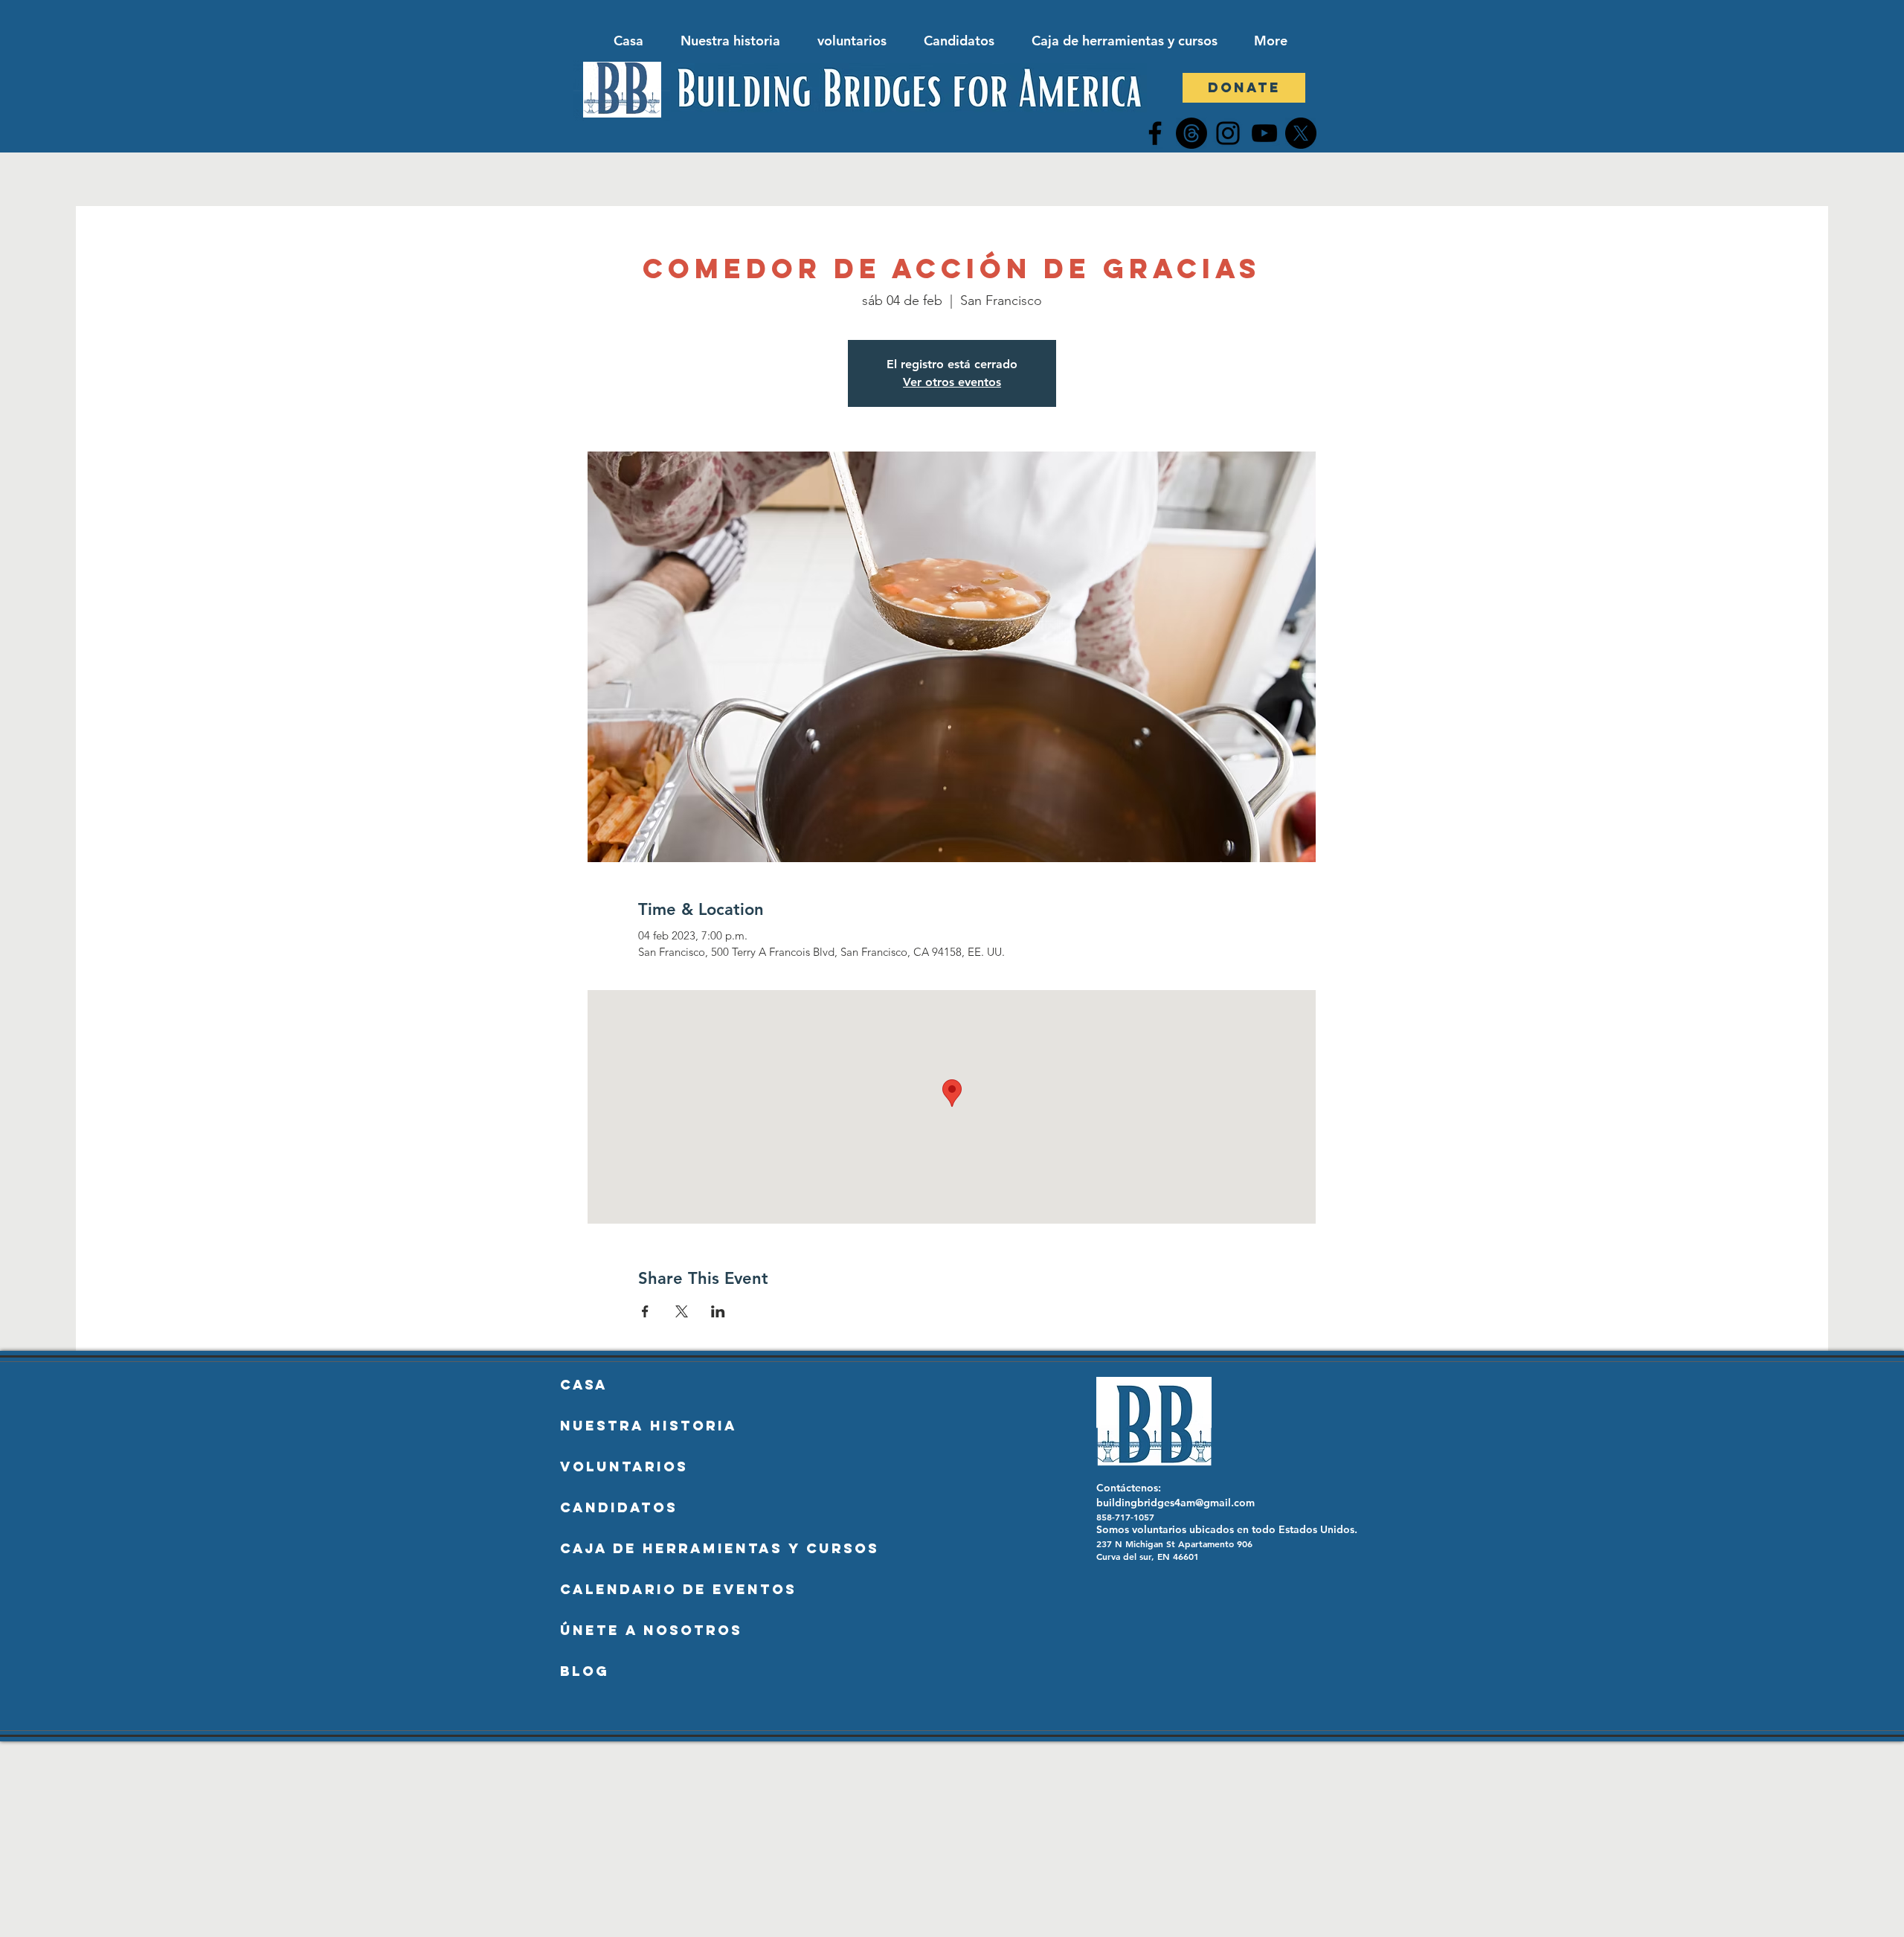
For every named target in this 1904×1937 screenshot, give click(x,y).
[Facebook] (1155, 133)
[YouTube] (1264, 133)
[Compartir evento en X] (682, 1311)
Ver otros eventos (952, 382)
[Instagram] (1228, 133)
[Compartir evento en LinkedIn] (718, 1311)
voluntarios (624, 1467)
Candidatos (619, 1507)
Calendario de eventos (669, 1589)
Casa (584, 1385)
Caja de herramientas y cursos (669, 1548)
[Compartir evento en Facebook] (645, 1311)
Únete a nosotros (651, 1630)
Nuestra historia (649, 1426)
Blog (585, 1671)
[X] (1301, 133)
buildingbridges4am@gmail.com (1175, 1503)
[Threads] (1191, 133)
